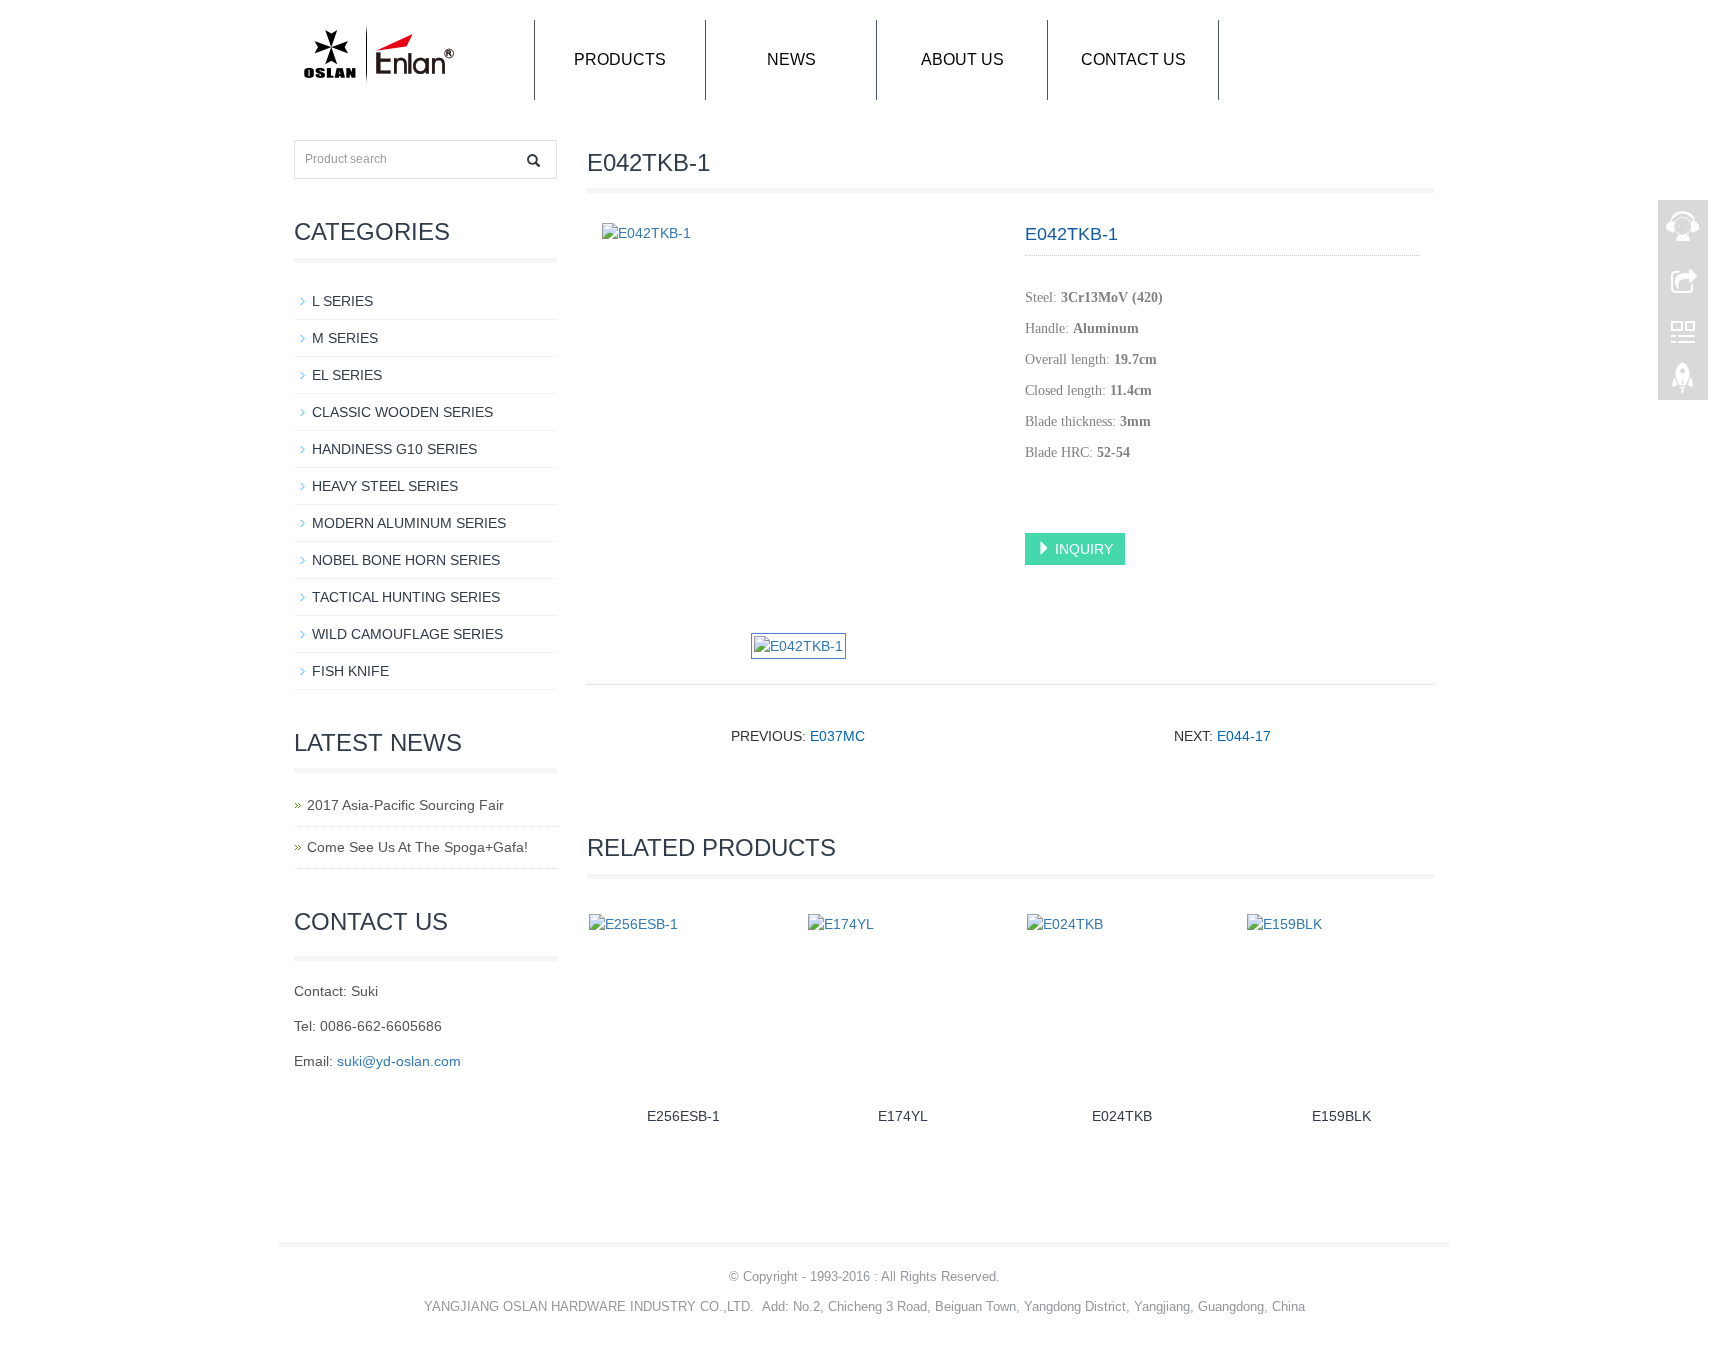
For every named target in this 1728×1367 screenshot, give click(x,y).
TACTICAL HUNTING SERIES (406, 597)
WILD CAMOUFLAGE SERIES (407, 634)
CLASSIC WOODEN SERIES (402, 412)
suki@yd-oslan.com (399, 1061)
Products (620, 59)
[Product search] (533, 160)
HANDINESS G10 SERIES (394, 449)
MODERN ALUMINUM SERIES (409, 523)
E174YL (903, 1116)
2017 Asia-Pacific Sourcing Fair (405, 805)
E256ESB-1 (683, 1116)
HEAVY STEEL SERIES (385, 486)
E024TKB (1122, 1116)
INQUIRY (1082, 549)
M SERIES (345, 338)
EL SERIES (347, 375)
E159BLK (1341, 1116)
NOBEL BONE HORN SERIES (406, 560)
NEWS (791, 59)
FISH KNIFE (350, 671)
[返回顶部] (1683, 383)
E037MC (837, 736)
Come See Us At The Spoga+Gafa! (417, 847)
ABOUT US (962, 59)
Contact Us (1133, 59)
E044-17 (1244, 736)
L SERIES (342, 301)
